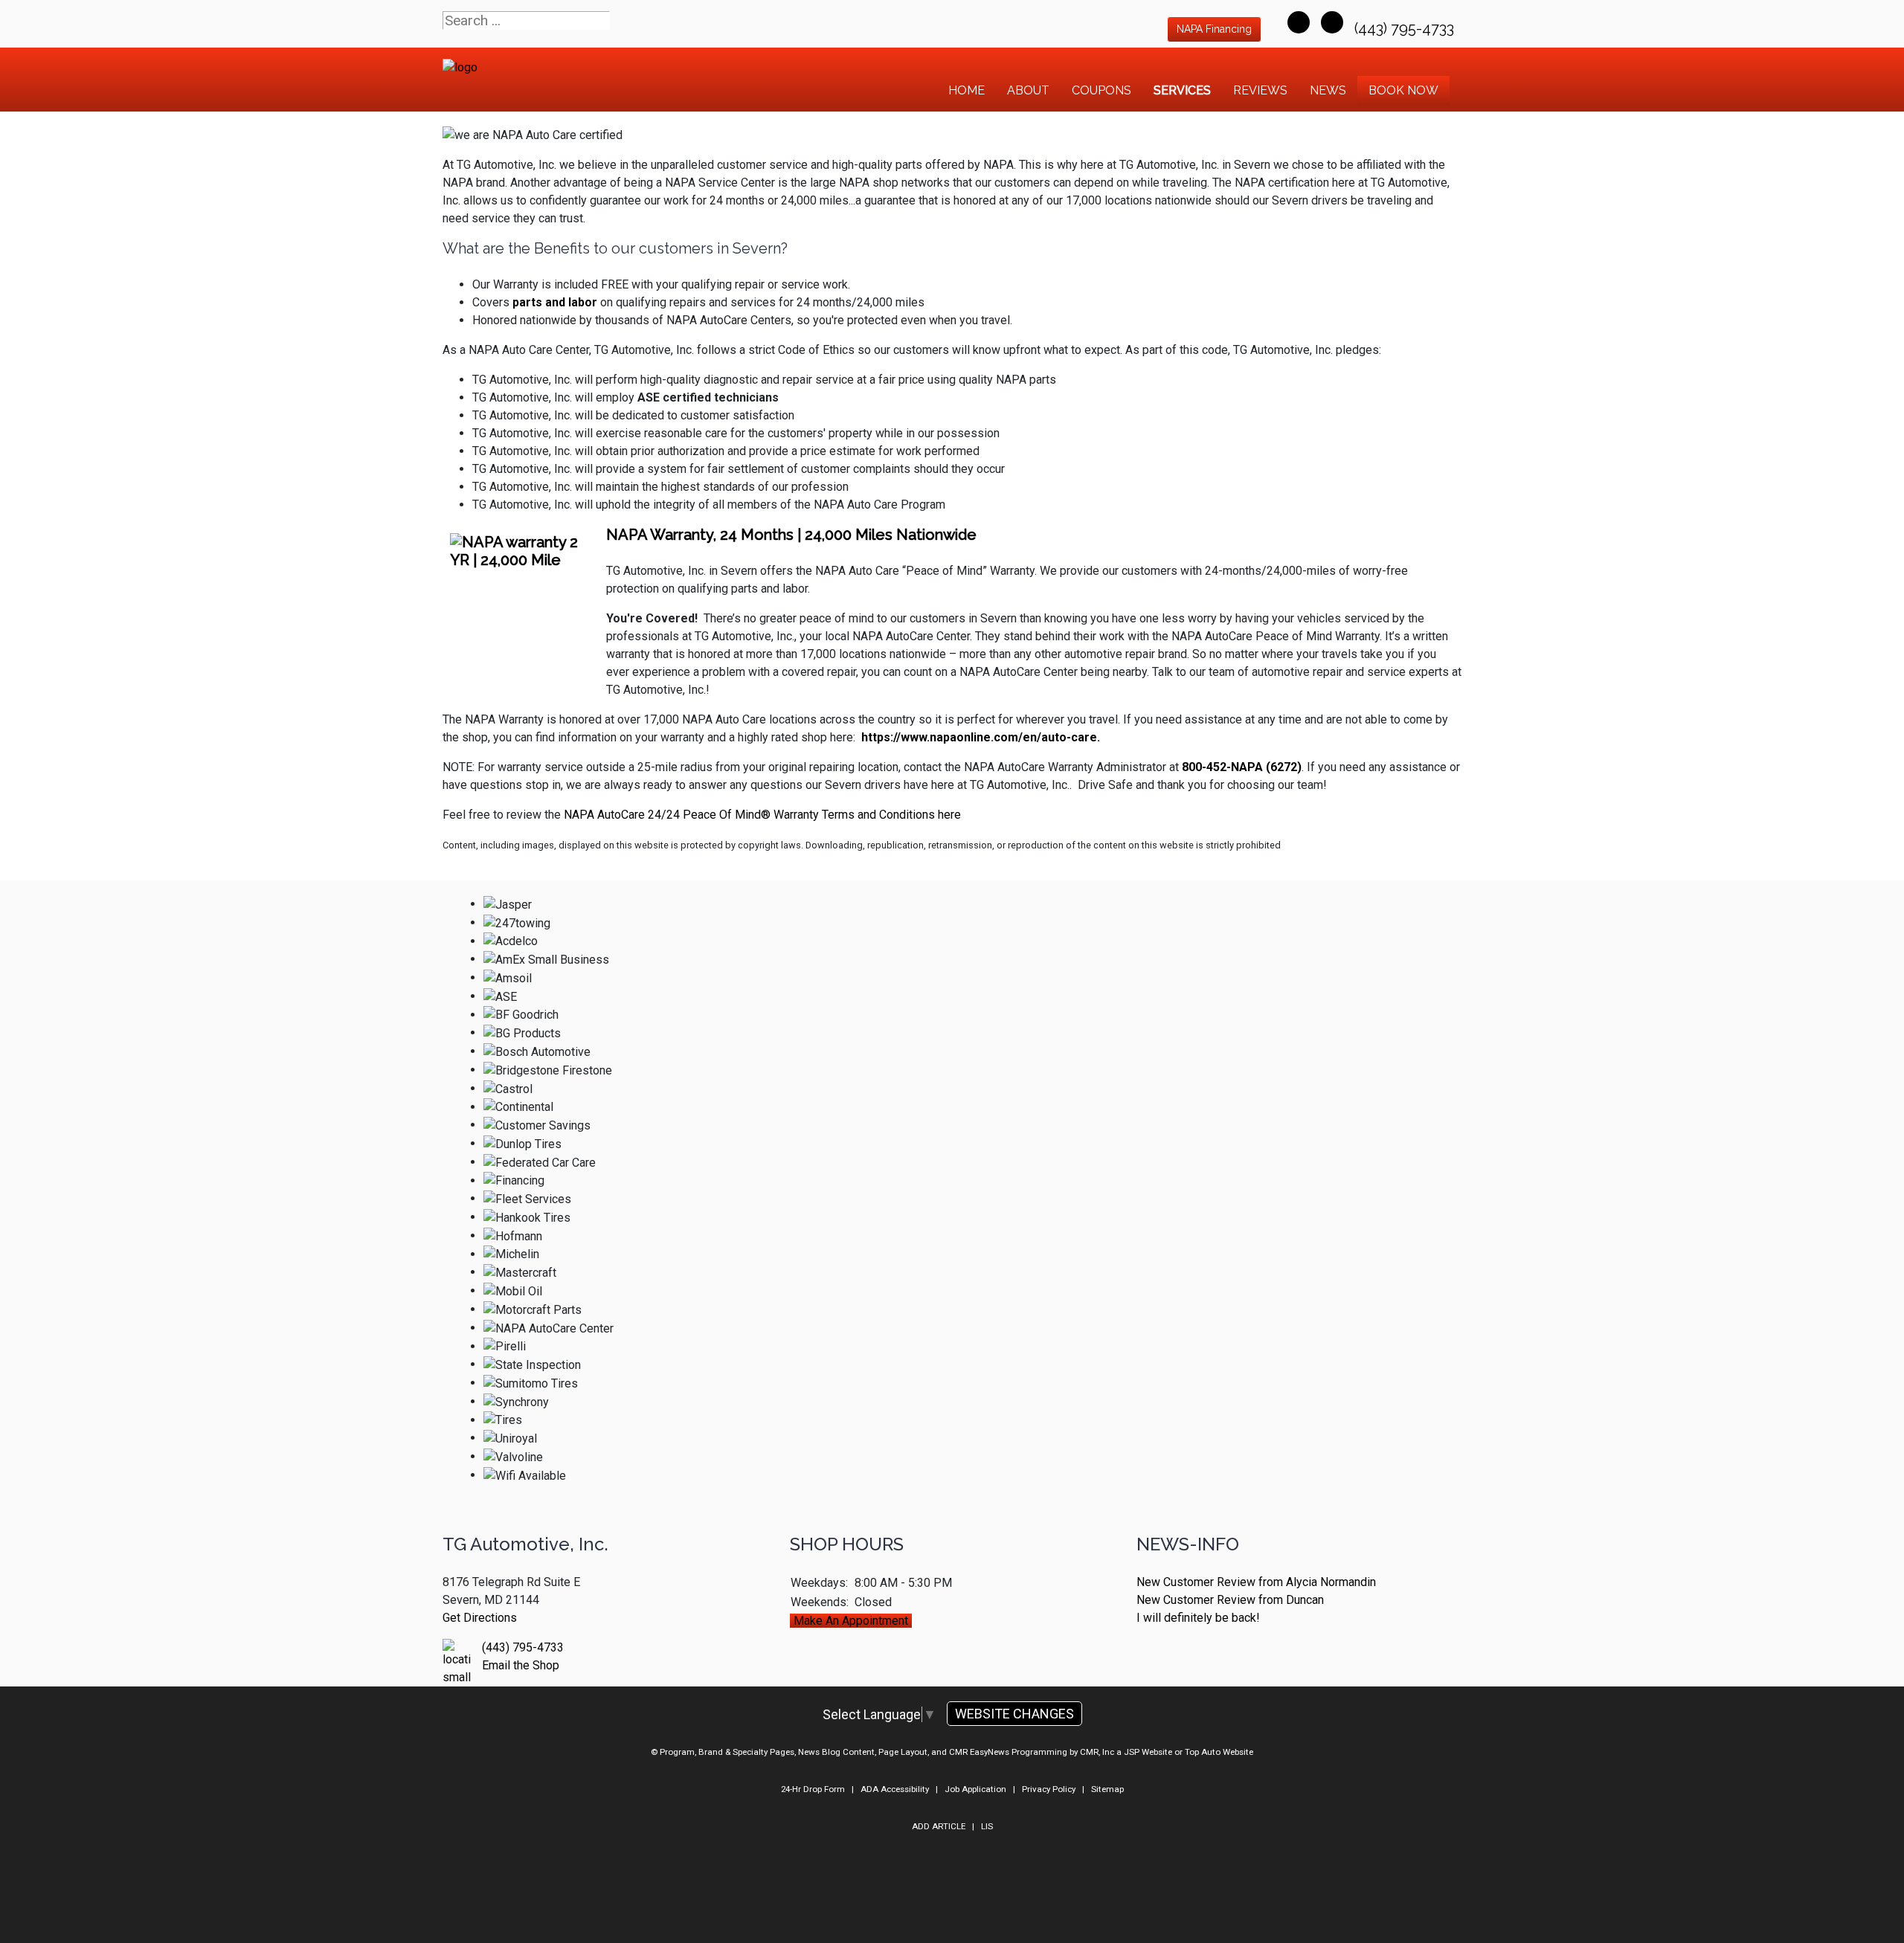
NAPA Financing (1214, 29)
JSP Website (1148, 1752)
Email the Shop (521, 1665)
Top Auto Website (1219, 1752)
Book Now (1403, 90)
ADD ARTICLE (939, 1826)
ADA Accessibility (895, 1789)
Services (1182, 90)
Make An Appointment (851, 1621)
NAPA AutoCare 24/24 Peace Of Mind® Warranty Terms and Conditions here (762, 815)
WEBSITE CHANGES (1014, 1714)
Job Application (975, 1789)
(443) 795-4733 (1406, 28)
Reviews (1260, 90)
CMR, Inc (1097, 1752)
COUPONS (1101, 90)
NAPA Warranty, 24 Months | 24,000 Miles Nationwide (791, 535)
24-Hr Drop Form (813, 1789)
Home (967, 90)
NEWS (1328, 90)
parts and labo (552, 302)
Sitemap (1107, 1789)
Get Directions (480, 1618)
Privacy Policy (1049, 1789)
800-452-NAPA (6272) (1242, 767)
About (1028, 90)
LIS (987, 1826)
